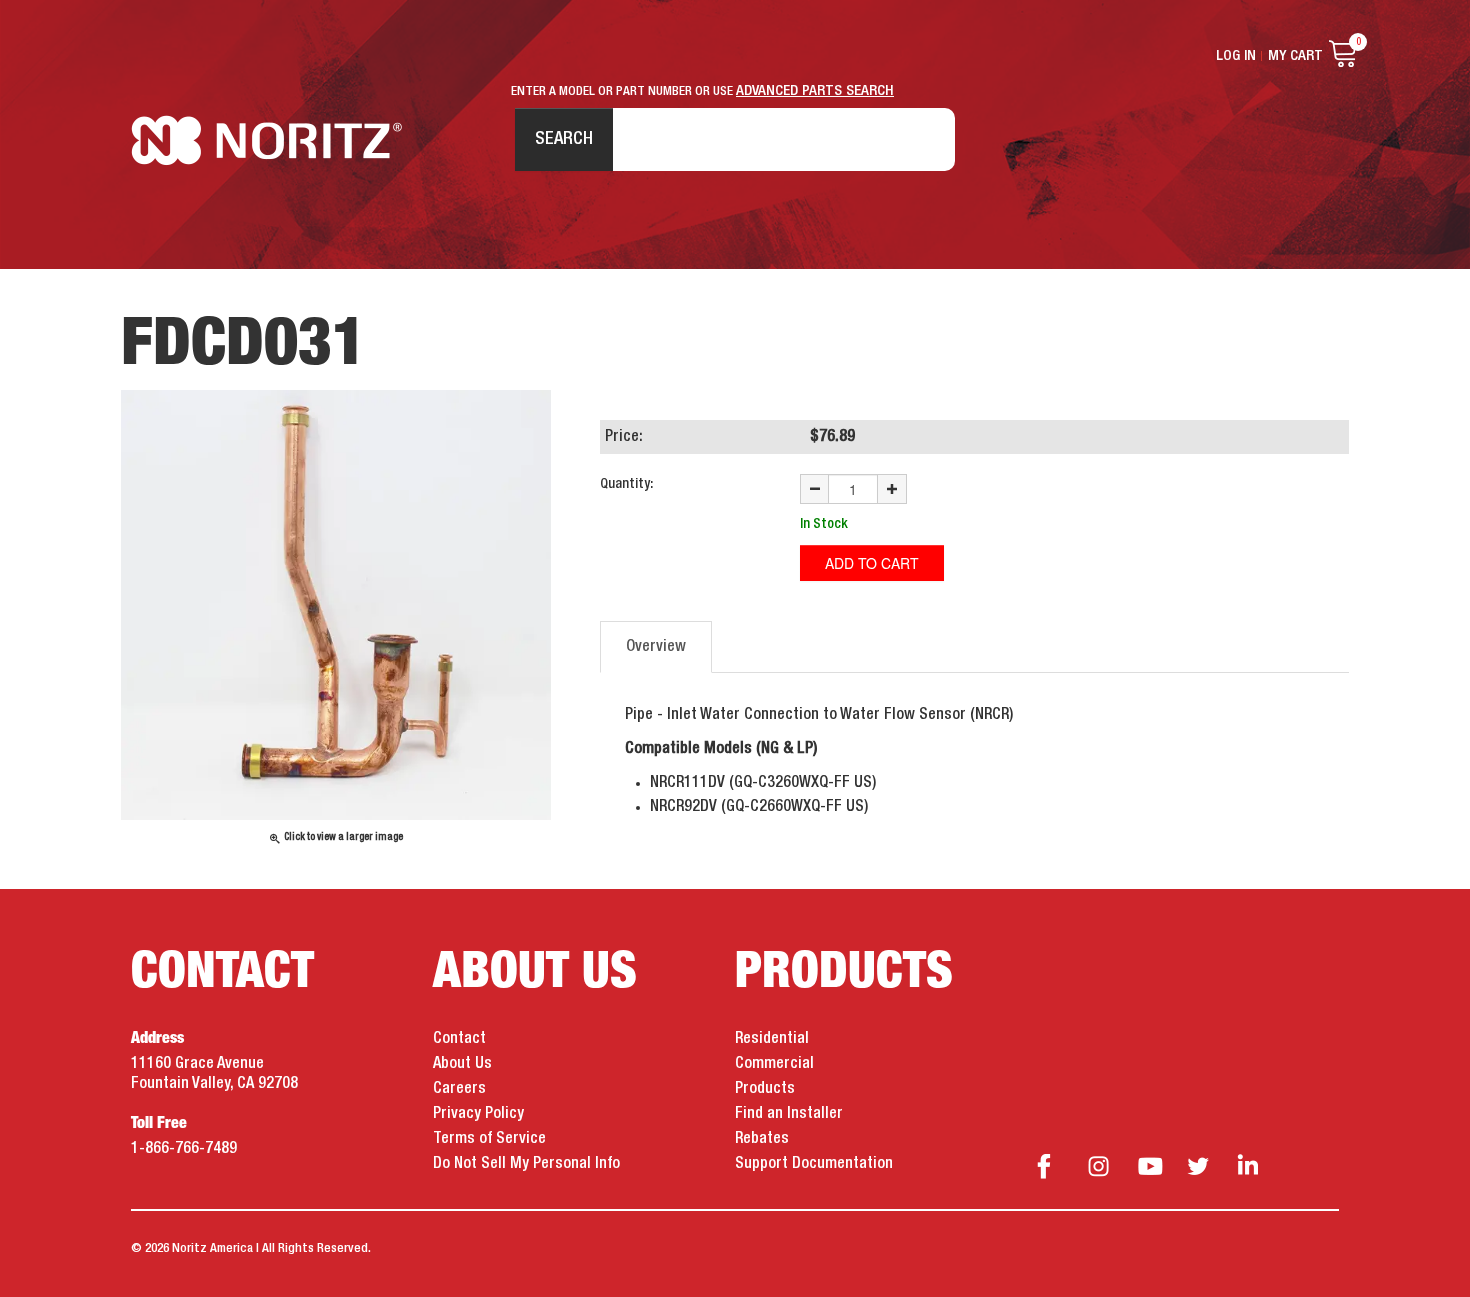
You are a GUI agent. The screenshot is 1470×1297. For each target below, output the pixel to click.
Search (564, 139)
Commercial (774, 1064)
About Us (462, 1064)
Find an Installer (789, 1114)
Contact (459, 1039)
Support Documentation (814, 1164)
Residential (772, 1039)
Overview (656, 647)
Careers (459, 1089)
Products (765, 1089)
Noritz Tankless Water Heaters (266, 140)
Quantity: (626, 484)
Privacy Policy (478, 1114)
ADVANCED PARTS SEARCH (815, 91)
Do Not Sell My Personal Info (526, 1164)
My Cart (1295, 56)
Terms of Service (489, 1139)
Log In (1236, 56)
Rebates (762, 1139)
